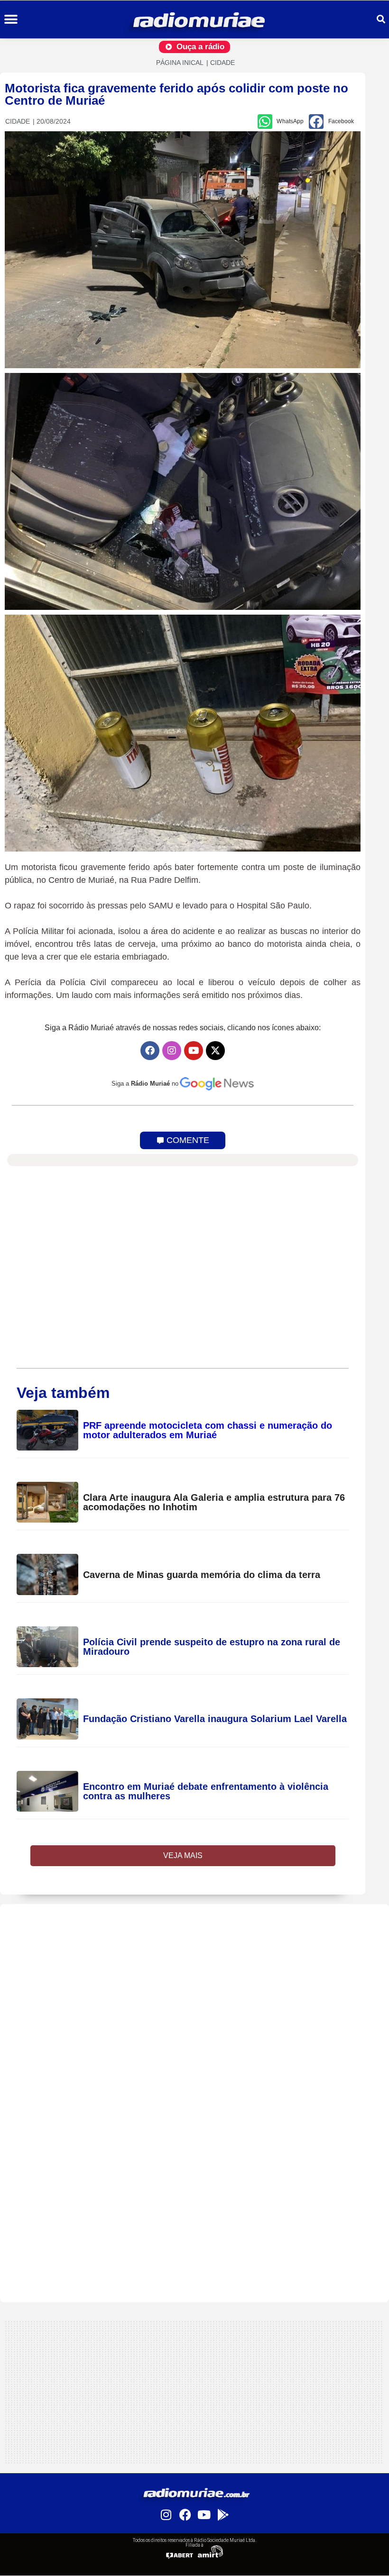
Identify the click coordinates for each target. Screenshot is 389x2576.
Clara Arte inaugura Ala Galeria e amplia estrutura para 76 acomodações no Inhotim (214, 1502)
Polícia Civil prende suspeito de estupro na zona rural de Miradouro (212, 1647)
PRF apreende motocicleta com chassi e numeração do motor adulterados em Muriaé (208, 1430)
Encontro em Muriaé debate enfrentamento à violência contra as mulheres (206, 1791)
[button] (11, 20)
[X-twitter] (215, 1051)
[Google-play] (223, 2514)
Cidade (222, 63)
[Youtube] (194, 1051)
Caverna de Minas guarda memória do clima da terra (202, 1575)
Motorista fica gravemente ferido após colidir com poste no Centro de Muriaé (176, 94)
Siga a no (145, 1084)
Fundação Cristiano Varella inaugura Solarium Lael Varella (215, 1719)
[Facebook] (150, 1051)
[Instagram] (172, 1051)
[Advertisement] (194, 1970)
